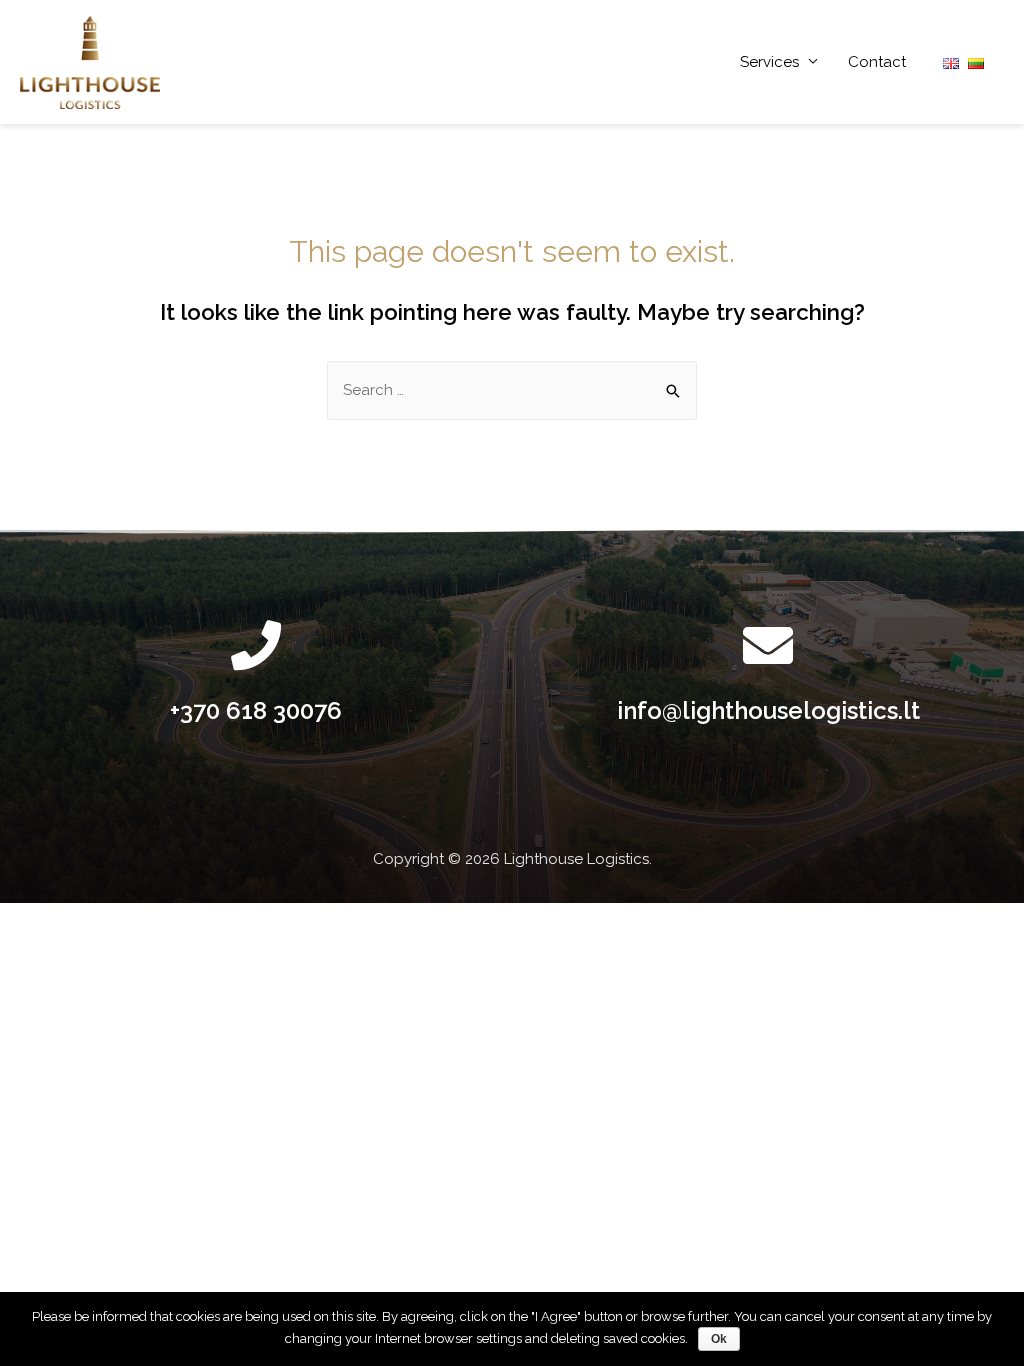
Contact (877, 62)
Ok (719, 1339)
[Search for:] (512, 390)
